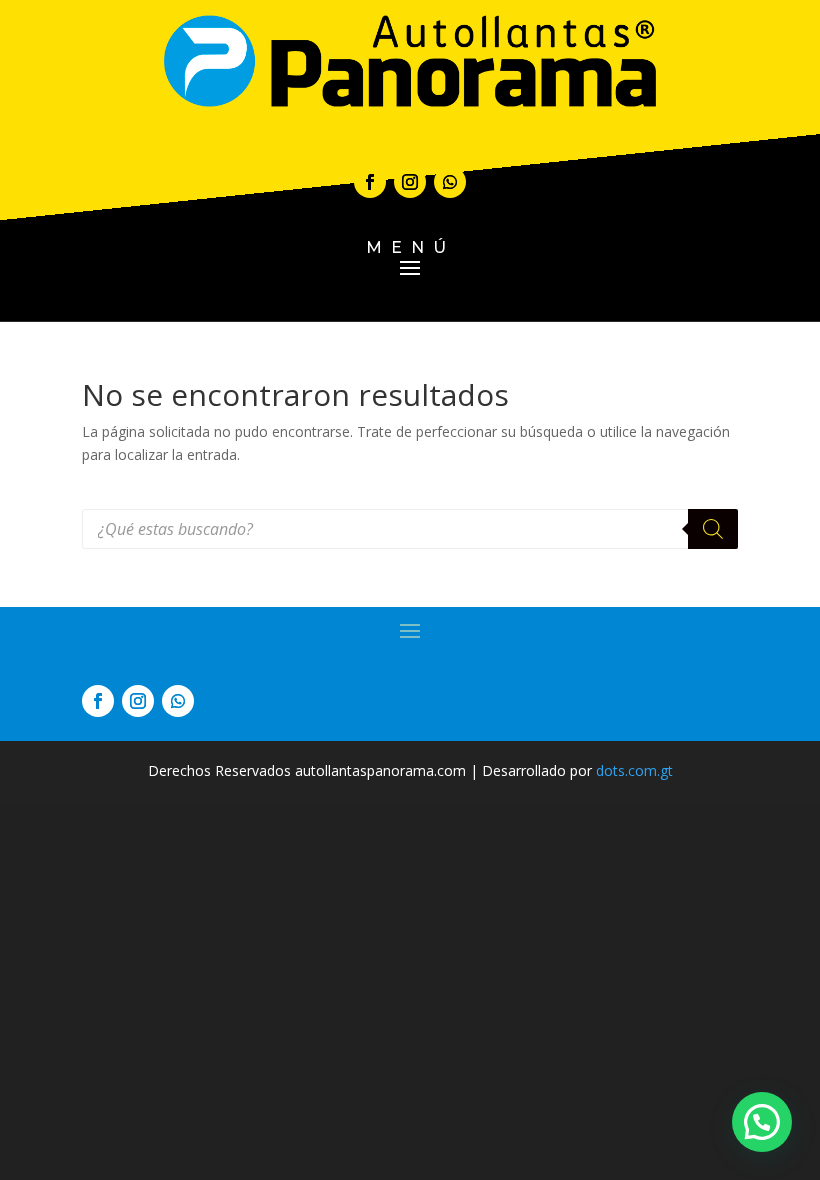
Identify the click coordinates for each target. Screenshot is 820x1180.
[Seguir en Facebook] (370, 182)
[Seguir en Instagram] (410, 182)
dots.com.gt (634, 770)
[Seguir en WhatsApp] (450, 182)
